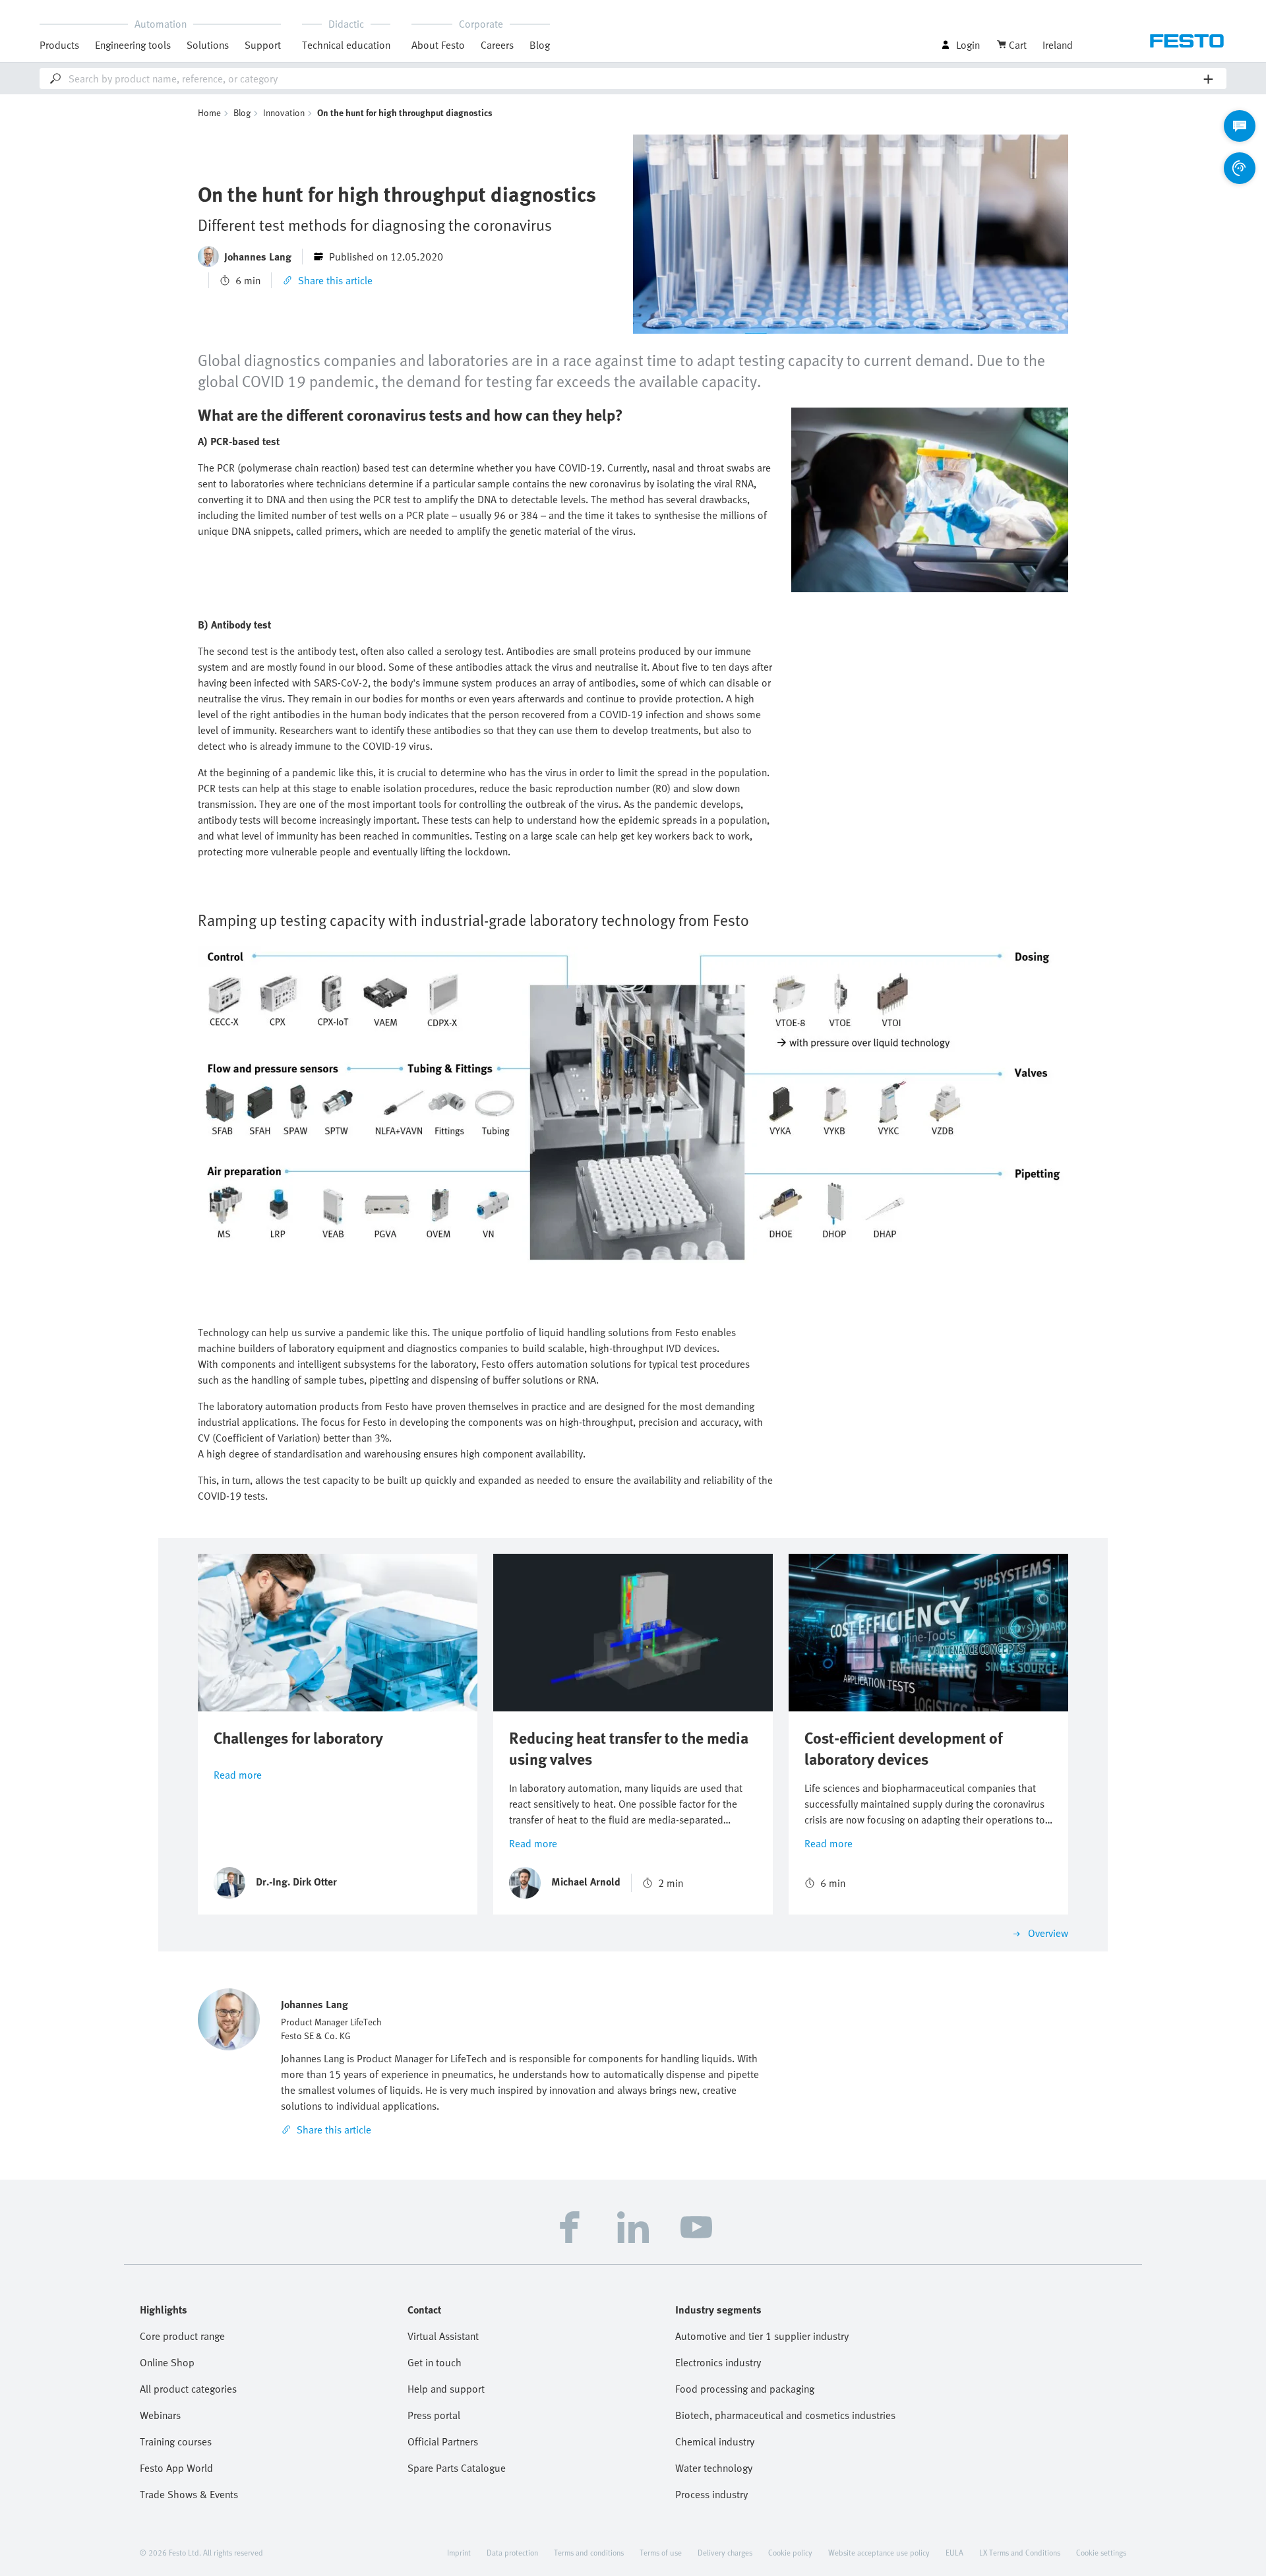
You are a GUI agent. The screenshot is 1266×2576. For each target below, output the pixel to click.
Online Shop (167, 2362)
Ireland (1058, 45)
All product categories (188, 2389)
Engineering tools (133, 45)
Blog (540, 45)
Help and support (446, 2389)
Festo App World (176, 2468)
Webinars (160, 2415)
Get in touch (435, 2362)
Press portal (434, 2415)
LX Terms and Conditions (1020, 2552)
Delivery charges (725, 2552)
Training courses (176, 2441)
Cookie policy (790, 2552)
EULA (954, 2552)
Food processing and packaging (745, 2389)
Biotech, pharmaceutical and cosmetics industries (785, 2415)
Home (209, 112)
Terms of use (661, 2552)
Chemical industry (715, 2441)
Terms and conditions (589, 2552)
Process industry (711, 2494)
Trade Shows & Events (189, 2494)
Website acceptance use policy (879, 2552)
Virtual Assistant (443, 2336)
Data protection (512, 2552)
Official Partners (443, 2441)
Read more (238, 1775)
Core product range (182, 2336)
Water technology (714, 2468)
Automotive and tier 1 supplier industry (762, 2336)
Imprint (459, 2552)
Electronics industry (718, 2362)
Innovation (284, 112)
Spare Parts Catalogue (457, 2468)
